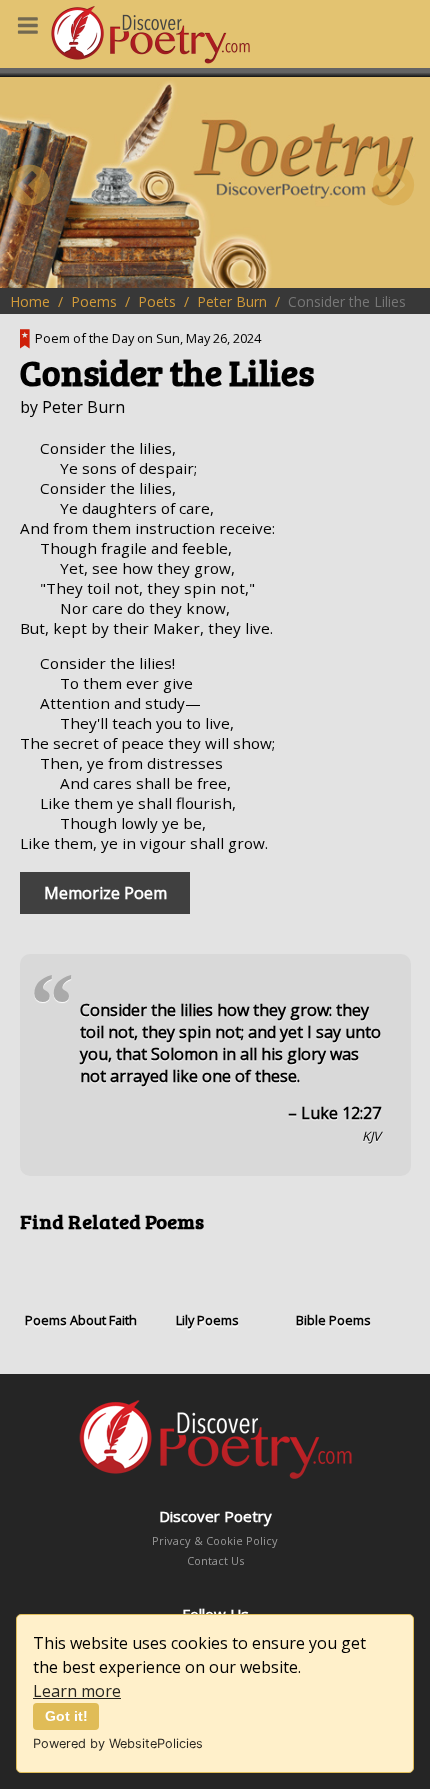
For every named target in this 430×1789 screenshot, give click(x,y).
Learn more (77, 1691)
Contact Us (215, 1560)
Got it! (66, 1716)
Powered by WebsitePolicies (118, 1743)
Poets (157, 301)
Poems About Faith (81, 1320)
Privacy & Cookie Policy (215, 1540)
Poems (94, 301)
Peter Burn (232, 301)
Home (30, 301)
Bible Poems (333, 1320)
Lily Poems (207, 1320)
